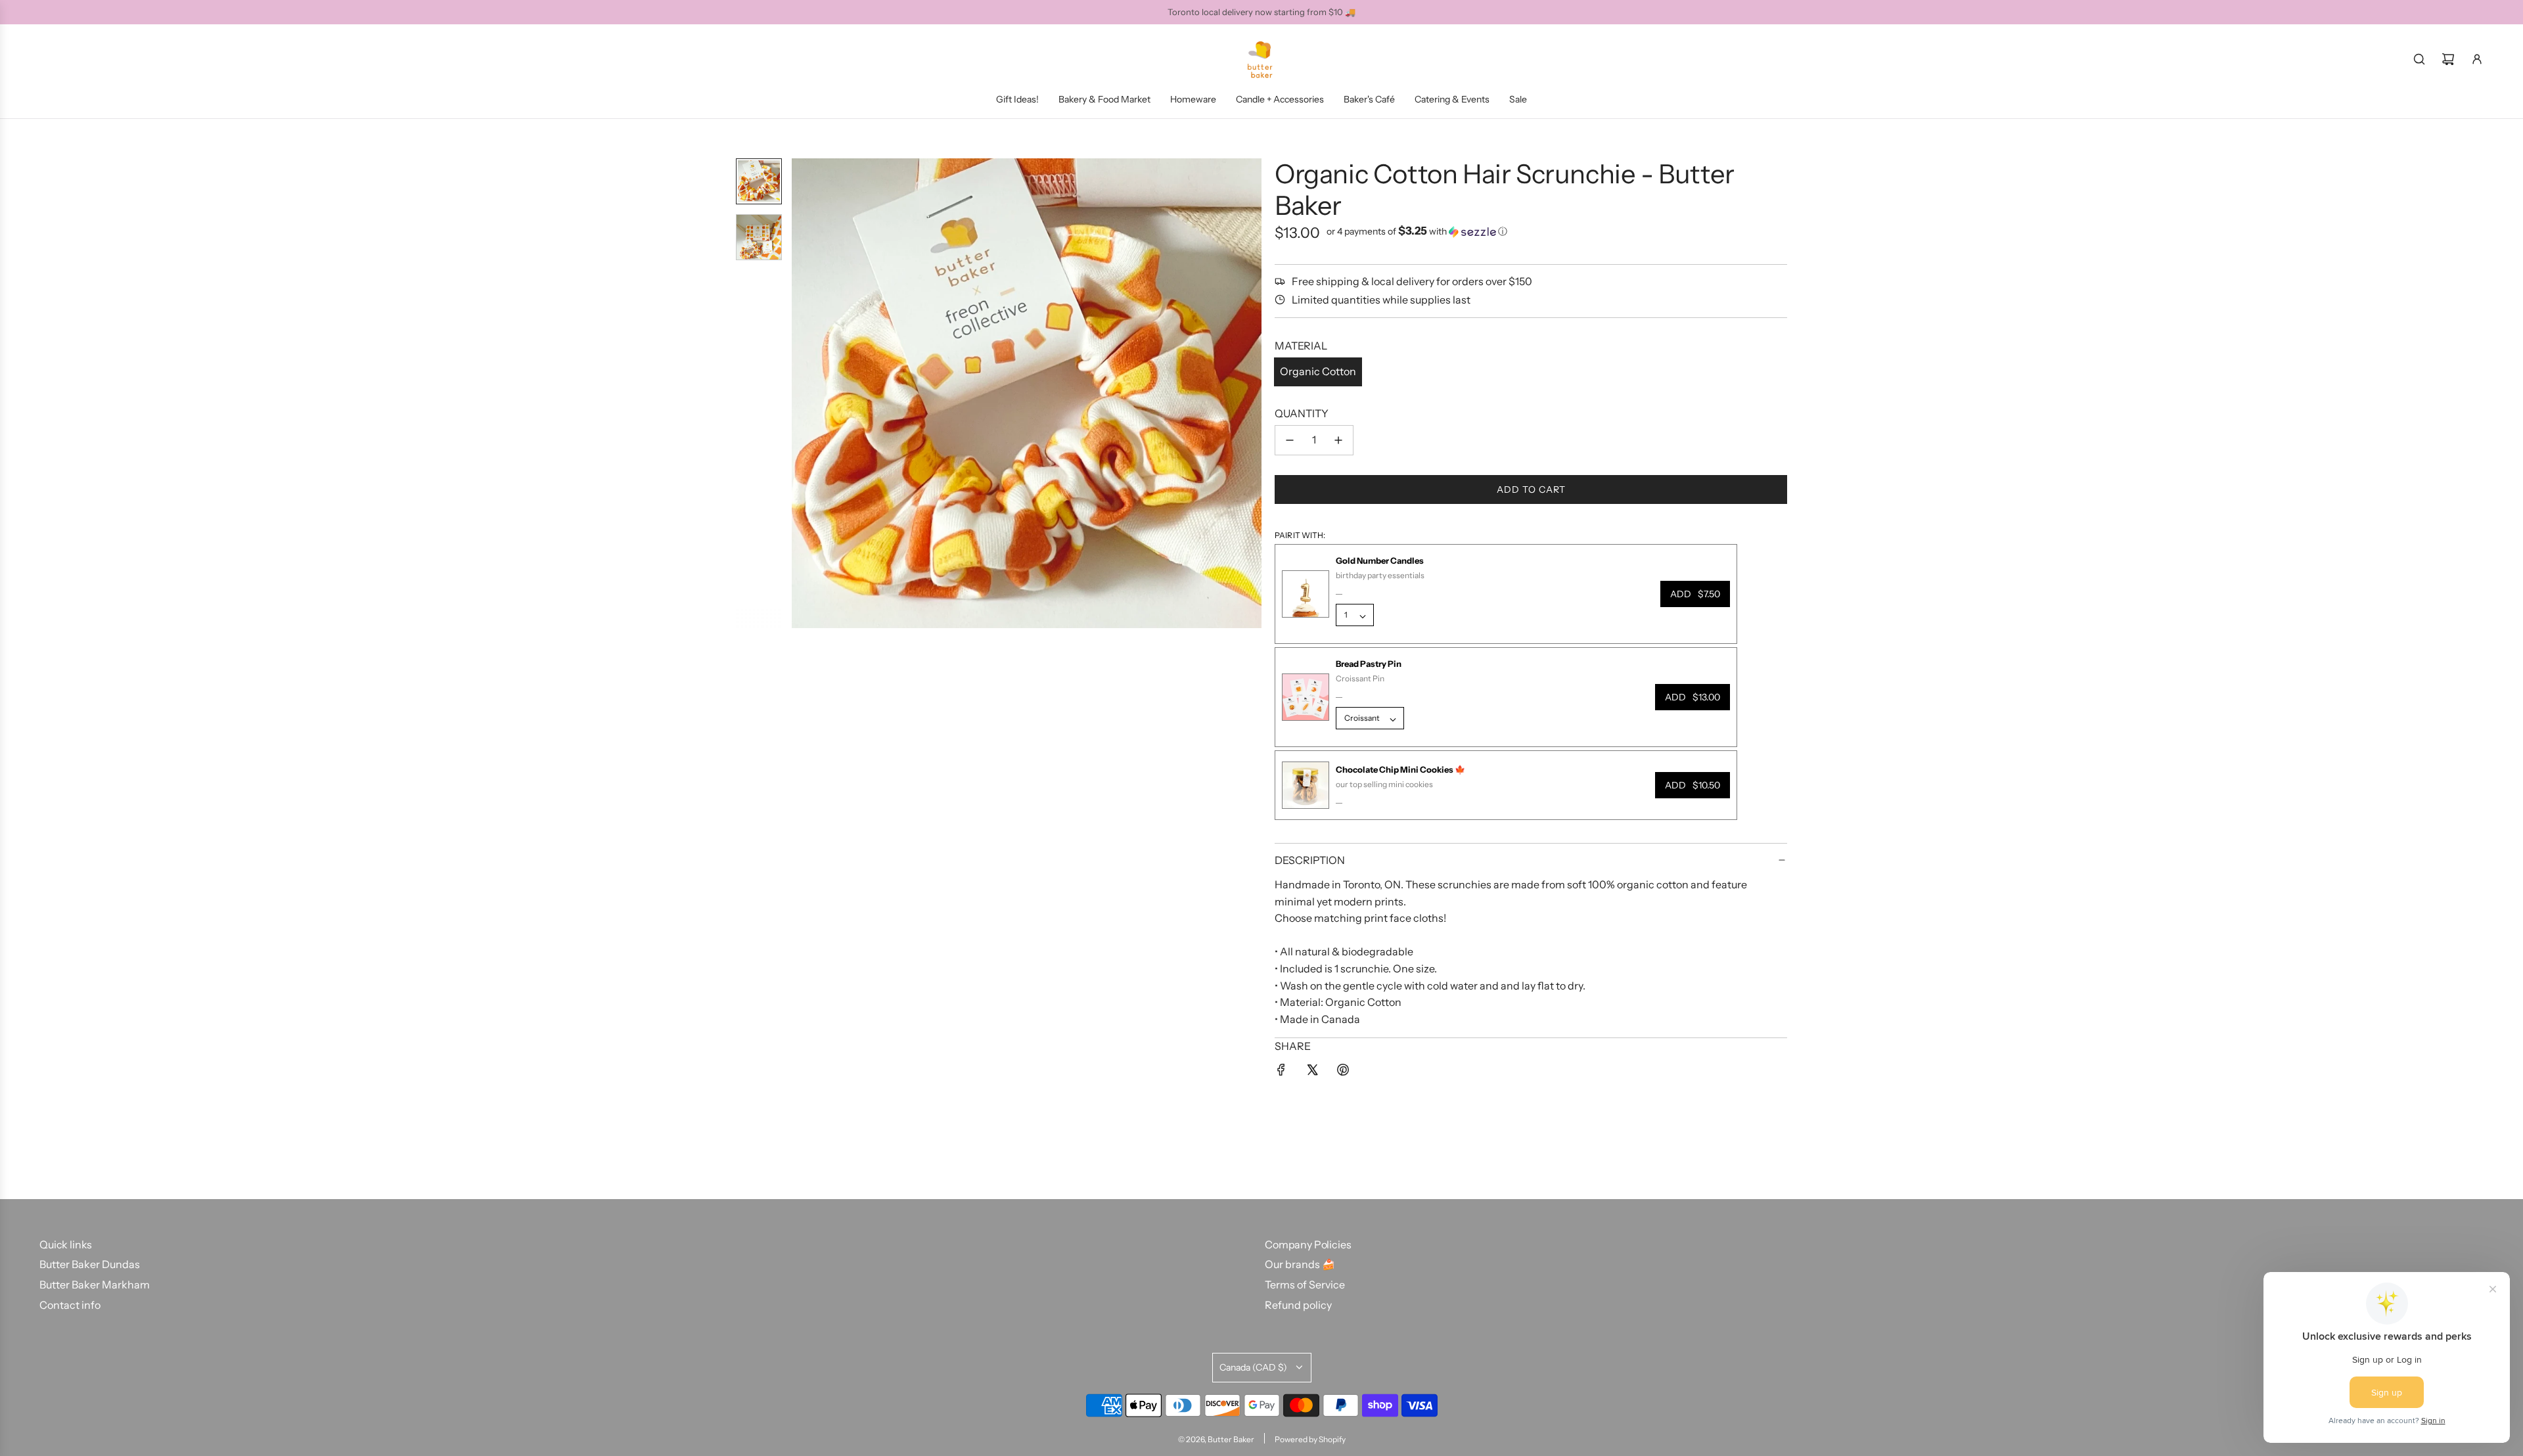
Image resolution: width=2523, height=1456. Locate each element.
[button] (802, 394)
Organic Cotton (1318, 371)
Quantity (1302, 413)
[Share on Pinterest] (1343, 1072)
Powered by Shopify (1310, 1439)
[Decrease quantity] (1290, 440)
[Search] (2419, 59)
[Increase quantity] (1338, 440)
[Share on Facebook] (1281, 1072)
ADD (1695, 594)
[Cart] (2448, 59)
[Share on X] (1312, 1072)
